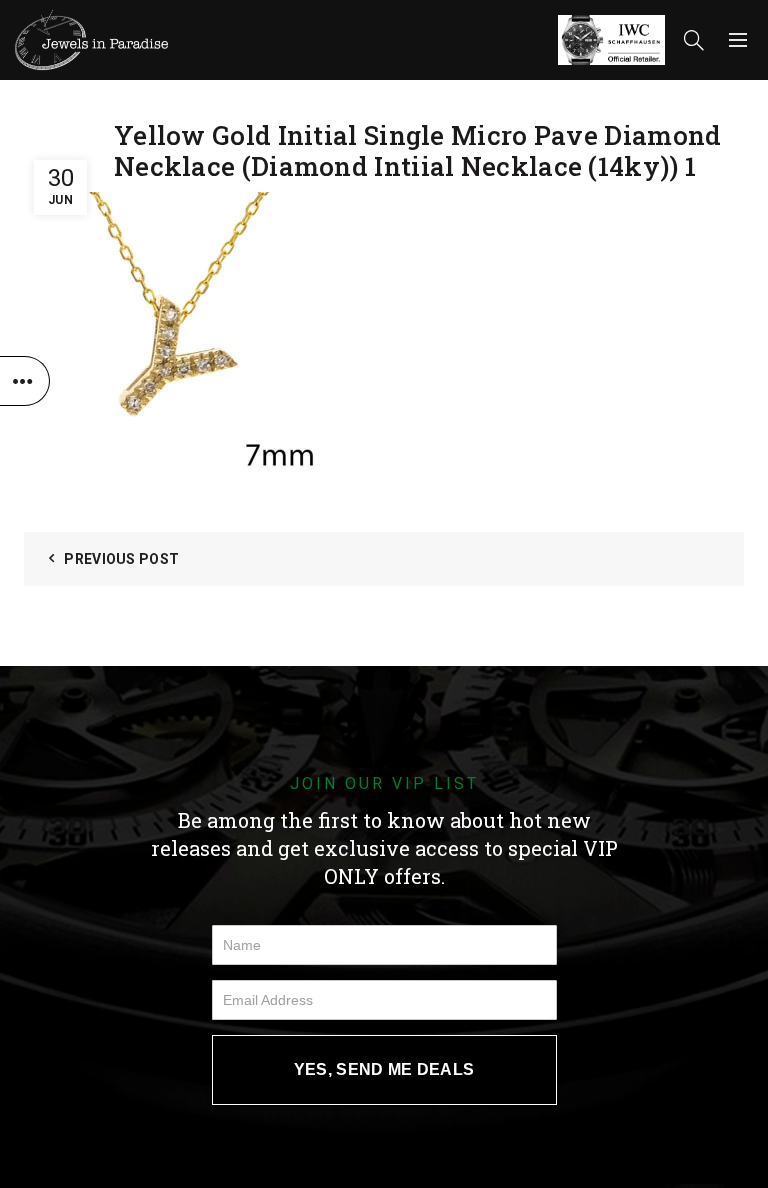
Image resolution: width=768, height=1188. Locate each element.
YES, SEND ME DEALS (384, 1069)
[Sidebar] (25, 381)
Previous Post (121, 559)
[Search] (694, 40)
